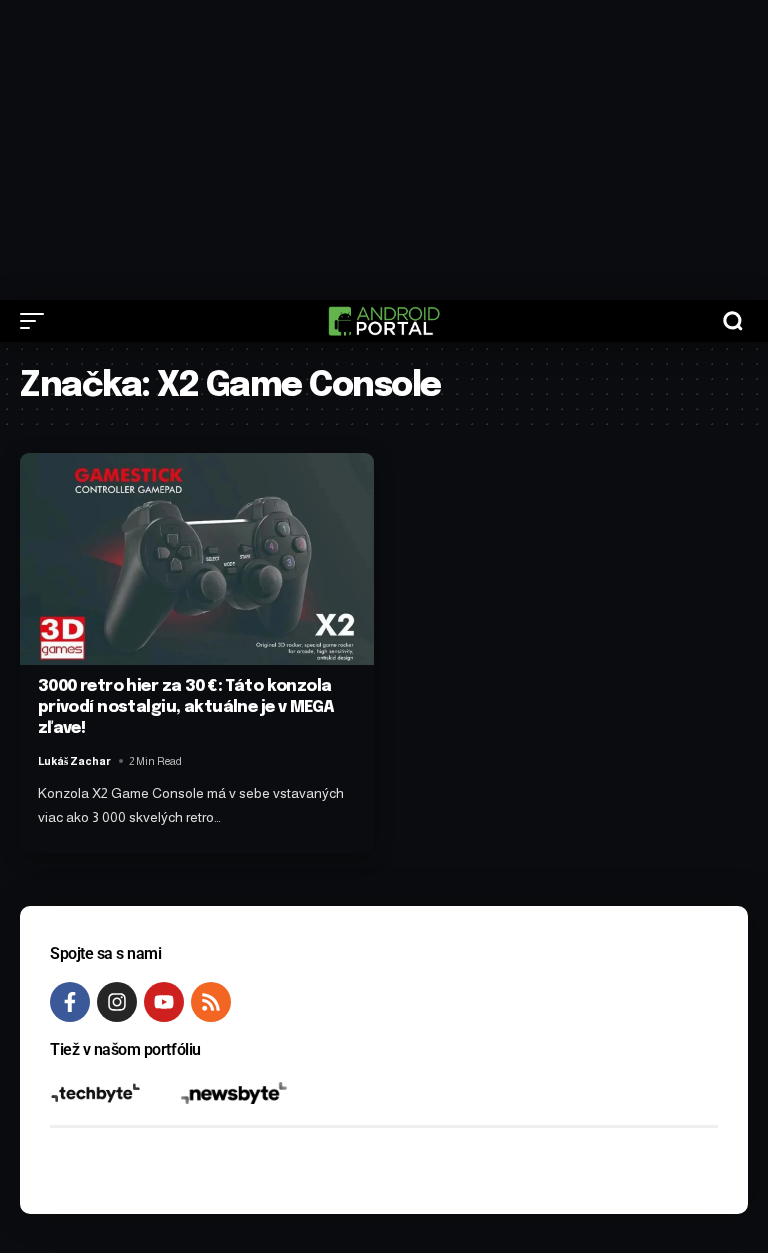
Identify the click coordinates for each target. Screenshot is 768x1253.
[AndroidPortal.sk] (384, 321)
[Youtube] (164, 1002)
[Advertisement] (384, 150)
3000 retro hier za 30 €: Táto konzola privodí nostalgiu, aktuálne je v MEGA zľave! (186, 707)
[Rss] (211, 1002)
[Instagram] (117, 1002)
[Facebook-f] (70, 1002)
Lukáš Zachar (74, 761)
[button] (37, 321)
